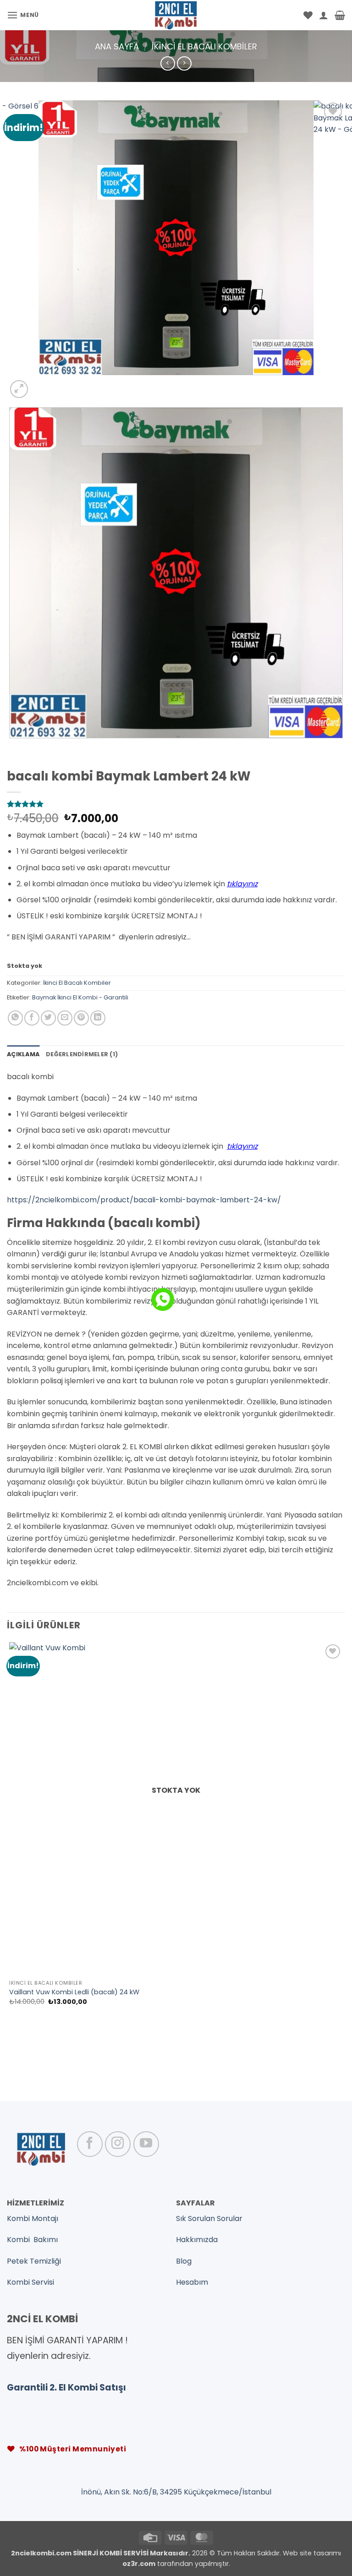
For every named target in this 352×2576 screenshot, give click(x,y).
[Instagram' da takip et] (118, 2144)
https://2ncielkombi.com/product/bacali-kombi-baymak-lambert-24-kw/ (144, 1200)
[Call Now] (163, 1299)
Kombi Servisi (30, 2282)
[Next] (41, 384)
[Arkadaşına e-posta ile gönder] (65, 1018)
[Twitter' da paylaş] (48, 1018)
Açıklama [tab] (23, 1054)
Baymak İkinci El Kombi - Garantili (80, 997)
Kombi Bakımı (32, 2240)
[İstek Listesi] (308, 15)
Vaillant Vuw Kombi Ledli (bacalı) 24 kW (74, 1992)
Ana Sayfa (117, 46)
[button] (23, 15)
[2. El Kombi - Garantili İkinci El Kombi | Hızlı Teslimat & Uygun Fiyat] (176, 15)
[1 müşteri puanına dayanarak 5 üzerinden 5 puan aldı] (176, 804)
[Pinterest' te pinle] (81, 1018)
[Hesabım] (324, 15)
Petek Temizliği (34, 2261)
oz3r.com (139, 2564)
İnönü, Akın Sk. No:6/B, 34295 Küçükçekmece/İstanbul (176, 2492)
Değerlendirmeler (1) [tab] (82, 1054)
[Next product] (168, 63)
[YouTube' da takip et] (146, 2144)
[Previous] (11, 747)
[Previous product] (184, 63)
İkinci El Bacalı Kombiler (204, 46)
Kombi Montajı (33, 2219)
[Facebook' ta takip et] (90, 2144)
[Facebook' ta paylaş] (32, 1018)
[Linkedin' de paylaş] (98, 1018)
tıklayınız (242, 884)
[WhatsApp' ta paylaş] (15, 1018)
